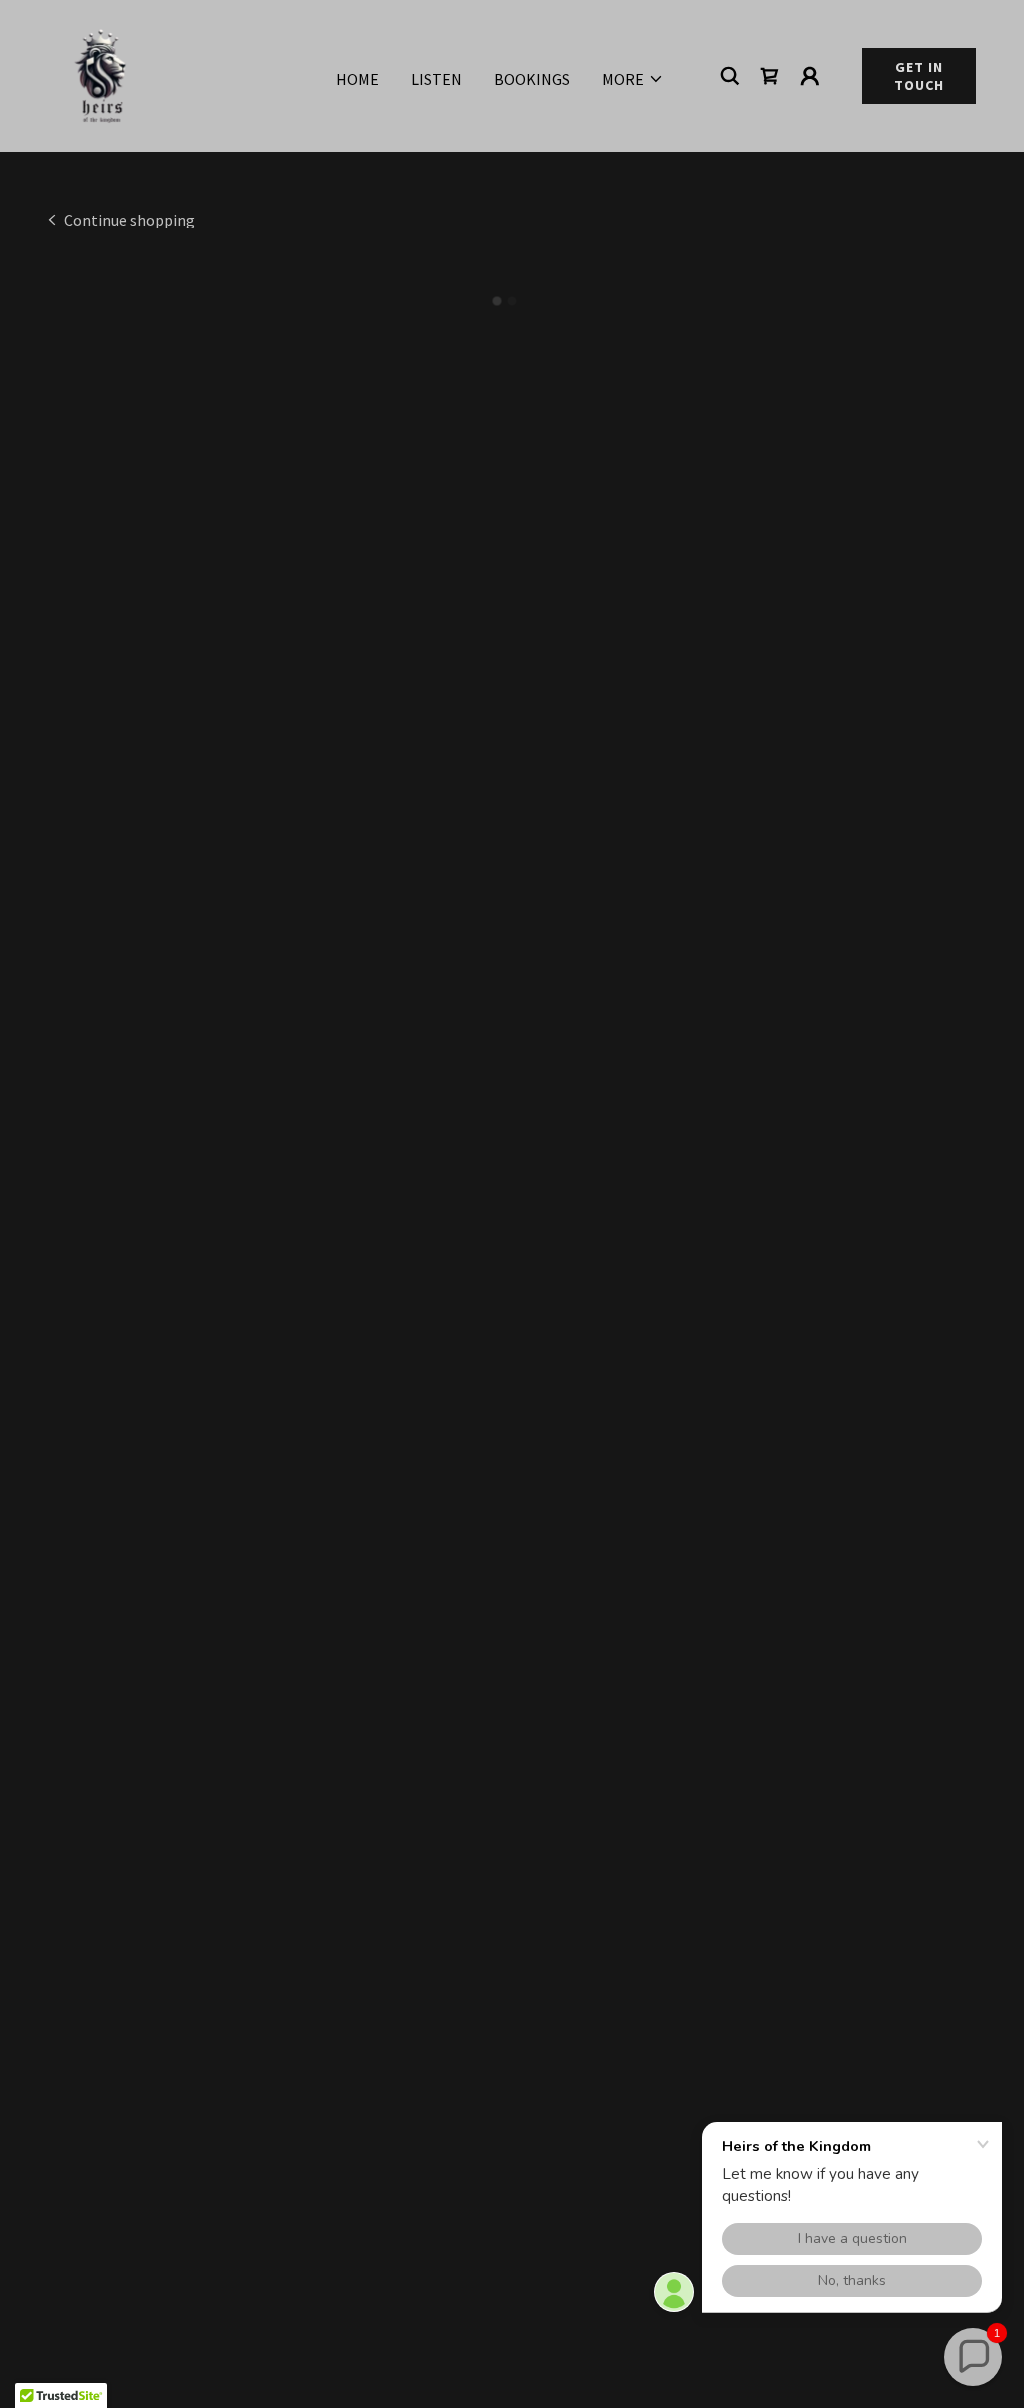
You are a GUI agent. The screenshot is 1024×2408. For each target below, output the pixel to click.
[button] (633, 79)
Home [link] (357, 79)
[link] (100, 74)
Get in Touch (919, 76)
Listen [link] (436, 79)
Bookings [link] (532, 79)
